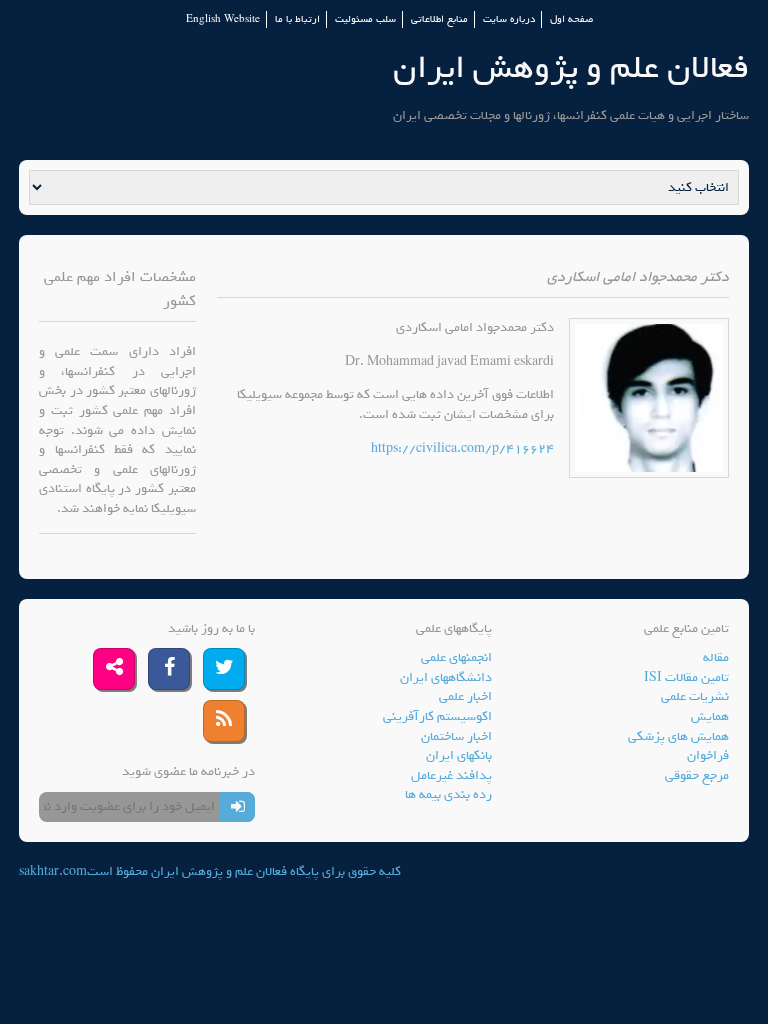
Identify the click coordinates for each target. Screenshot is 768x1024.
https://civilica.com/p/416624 (462, 448)
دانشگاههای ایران (446, 677)
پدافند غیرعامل (451, 775)
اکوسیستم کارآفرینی (437, 716)
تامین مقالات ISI (686, 677)
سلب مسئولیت (365, 19)
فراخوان (708, 755)
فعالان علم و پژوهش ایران (571, 67)
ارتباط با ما (297, 19)
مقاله (716, 657)
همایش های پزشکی (678, 736)
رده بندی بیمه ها (448, 794)
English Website (223, 19)
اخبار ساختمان (456, 736)
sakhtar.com (53, 871)
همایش (710, 716)
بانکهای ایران (459, 755)
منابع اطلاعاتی (439, 19)
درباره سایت (509, 19)
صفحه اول (571, 19)
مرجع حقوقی (697, 775)
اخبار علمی (465, 696)
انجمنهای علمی (456, 657)
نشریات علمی (695, 696)
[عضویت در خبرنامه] (237, 807)
